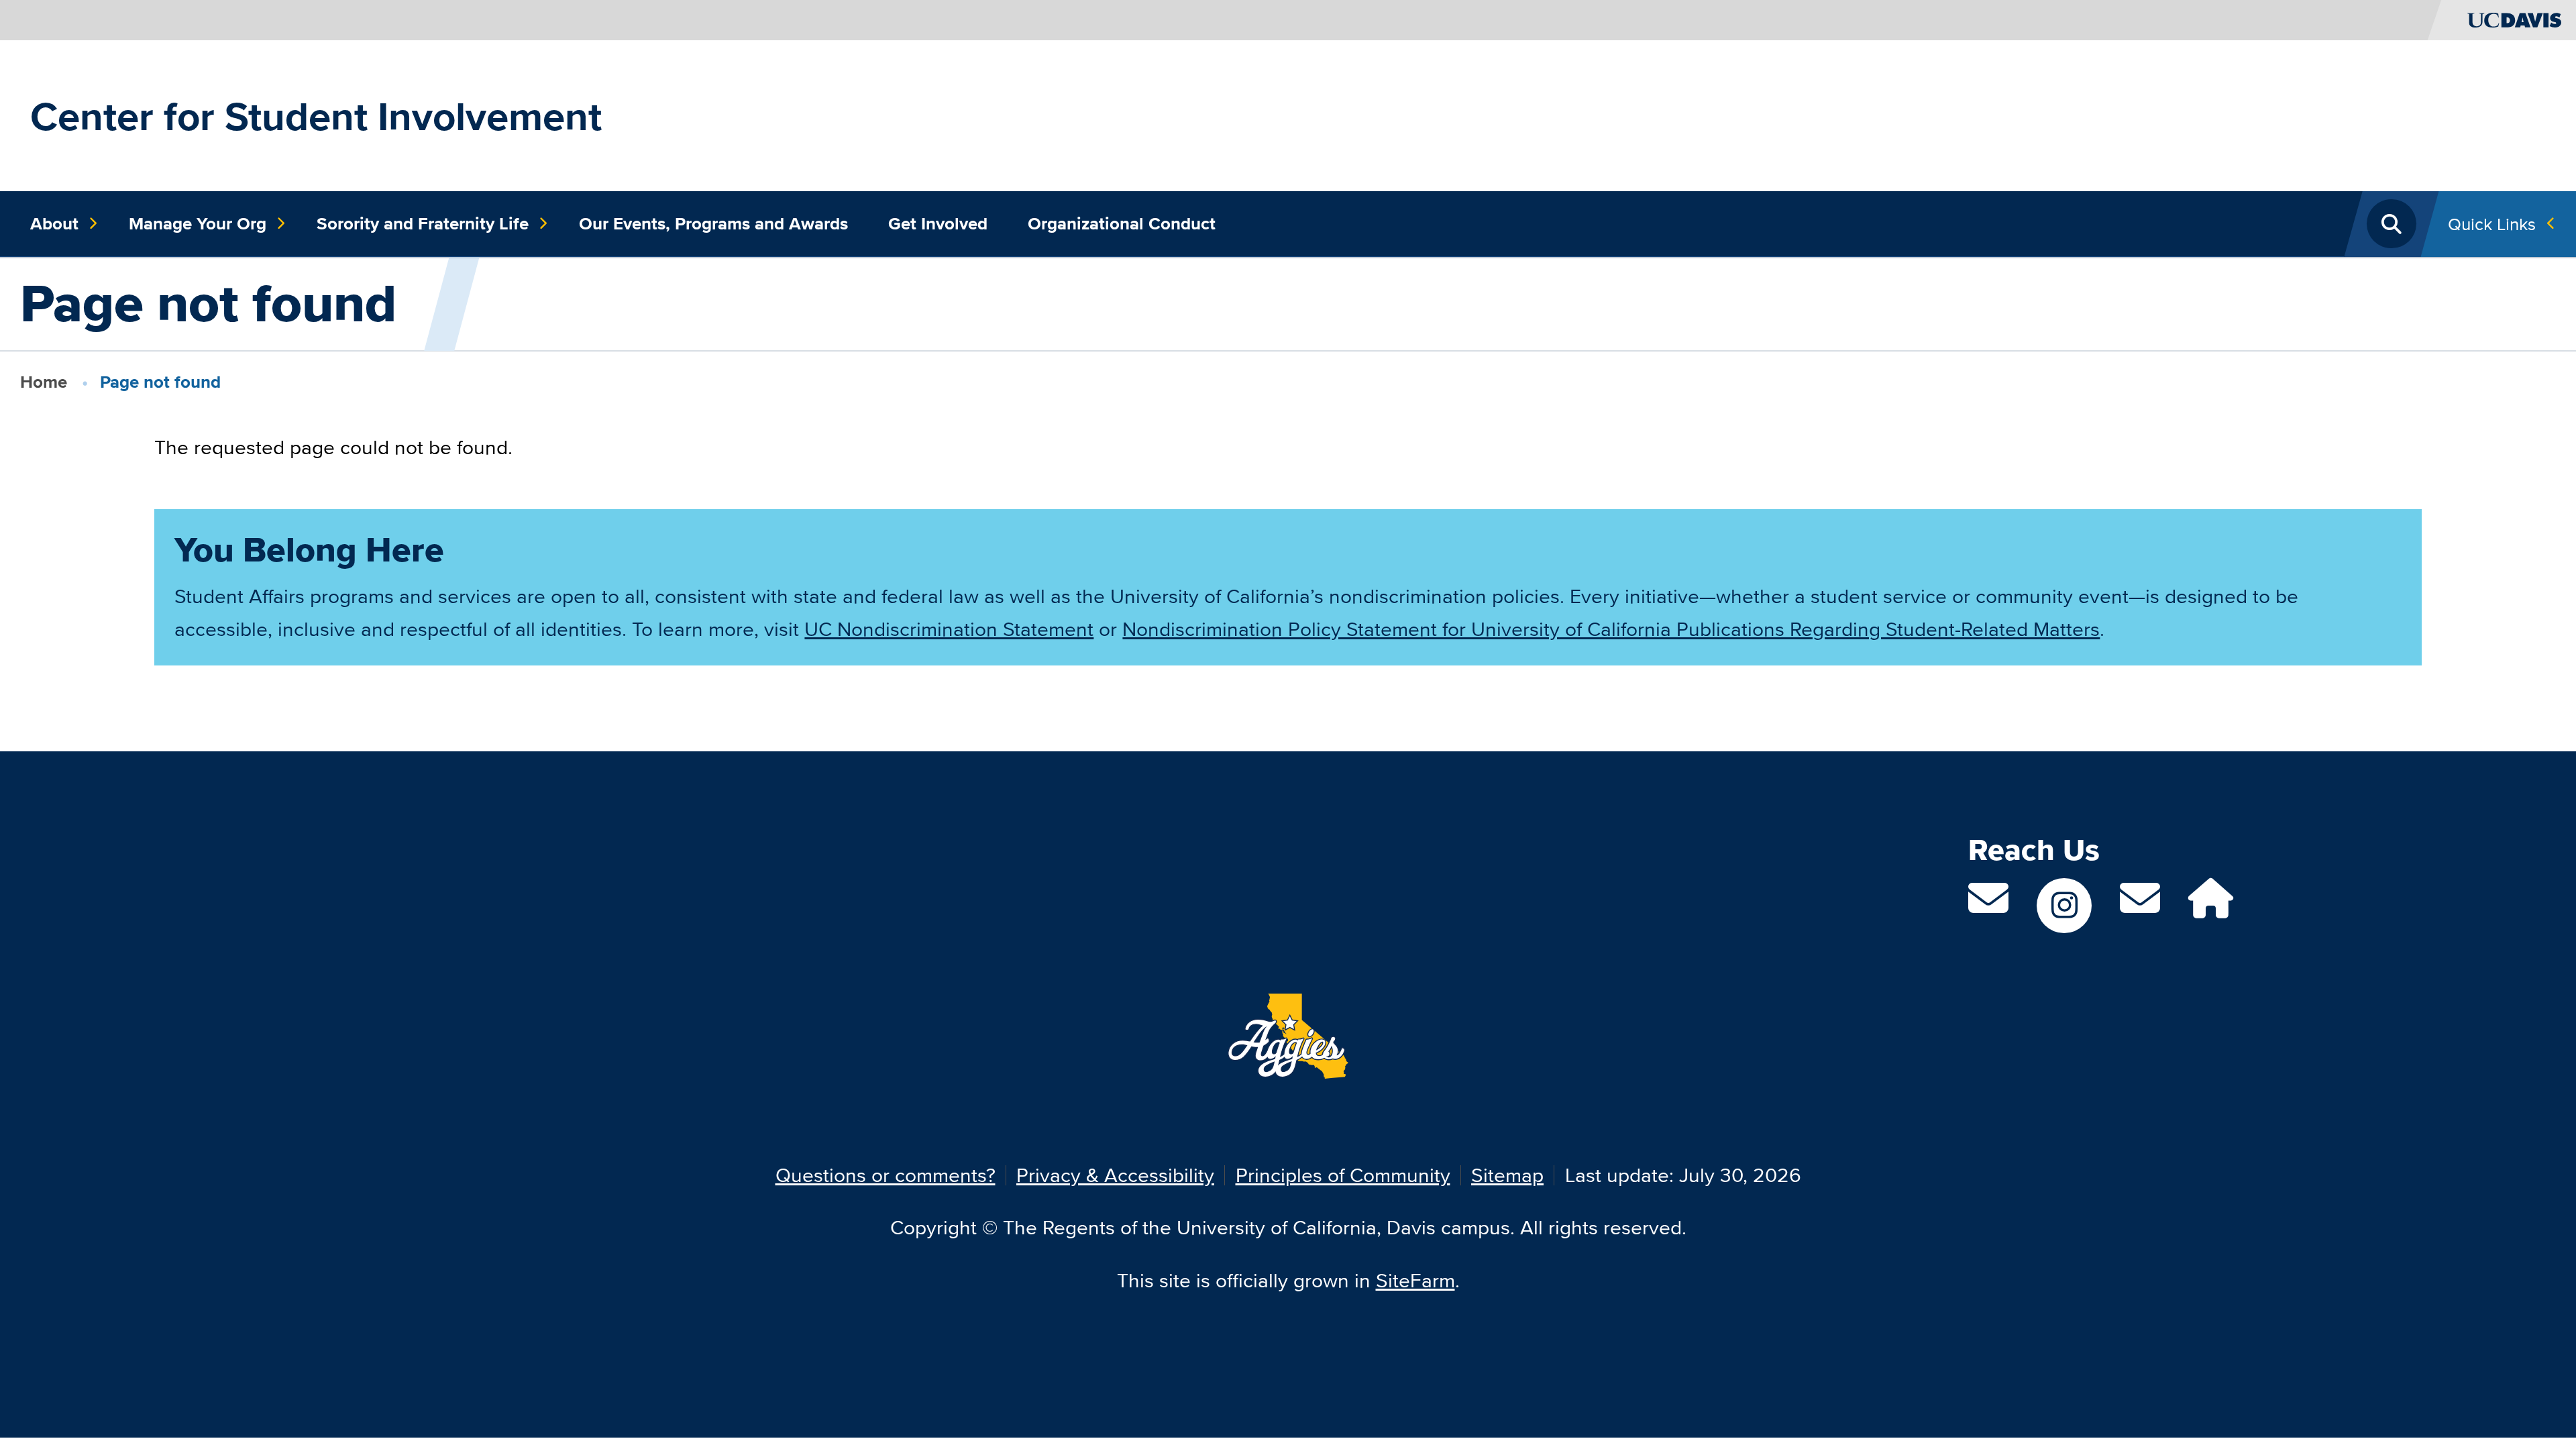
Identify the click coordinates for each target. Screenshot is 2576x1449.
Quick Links (2492, 224)
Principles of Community (1343, 1175)
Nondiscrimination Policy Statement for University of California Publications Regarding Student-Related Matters (1611, 629)
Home (44, 382)
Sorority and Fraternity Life (423, 223)
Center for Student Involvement (316, 116)
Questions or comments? (885, 1175)
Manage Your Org (198, 223)
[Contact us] (1988, 906)
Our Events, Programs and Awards (713, 223)
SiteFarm (1415, 1280)
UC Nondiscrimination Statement (949, 629)
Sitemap (1507, 1175)
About (54, 223)
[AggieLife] (2211, 906)
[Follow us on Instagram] (2064, 906)
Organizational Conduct (1122, 223)
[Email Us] (2140, 906)
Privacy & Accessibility (1115, 1175)
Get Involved (938, 223)
